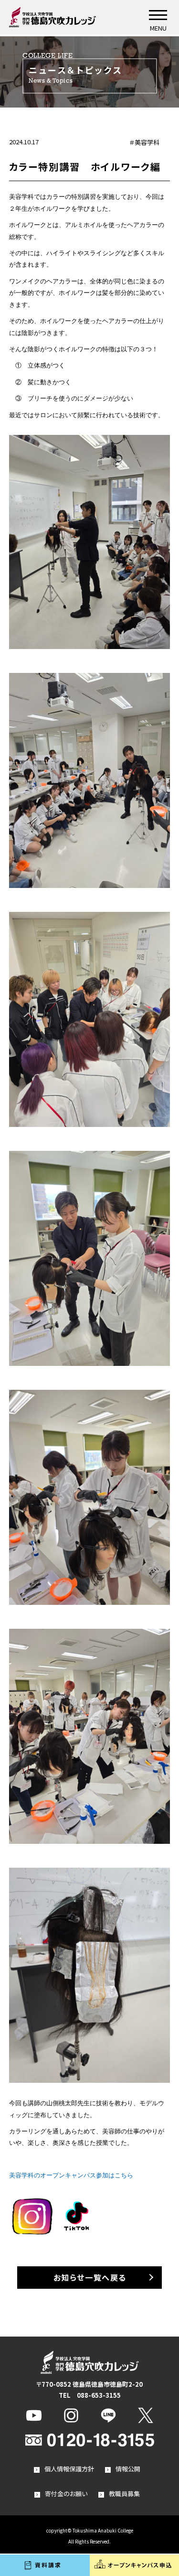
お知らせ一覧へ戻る (90, 2277)
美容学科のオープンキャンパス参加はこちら (71, 2175)
